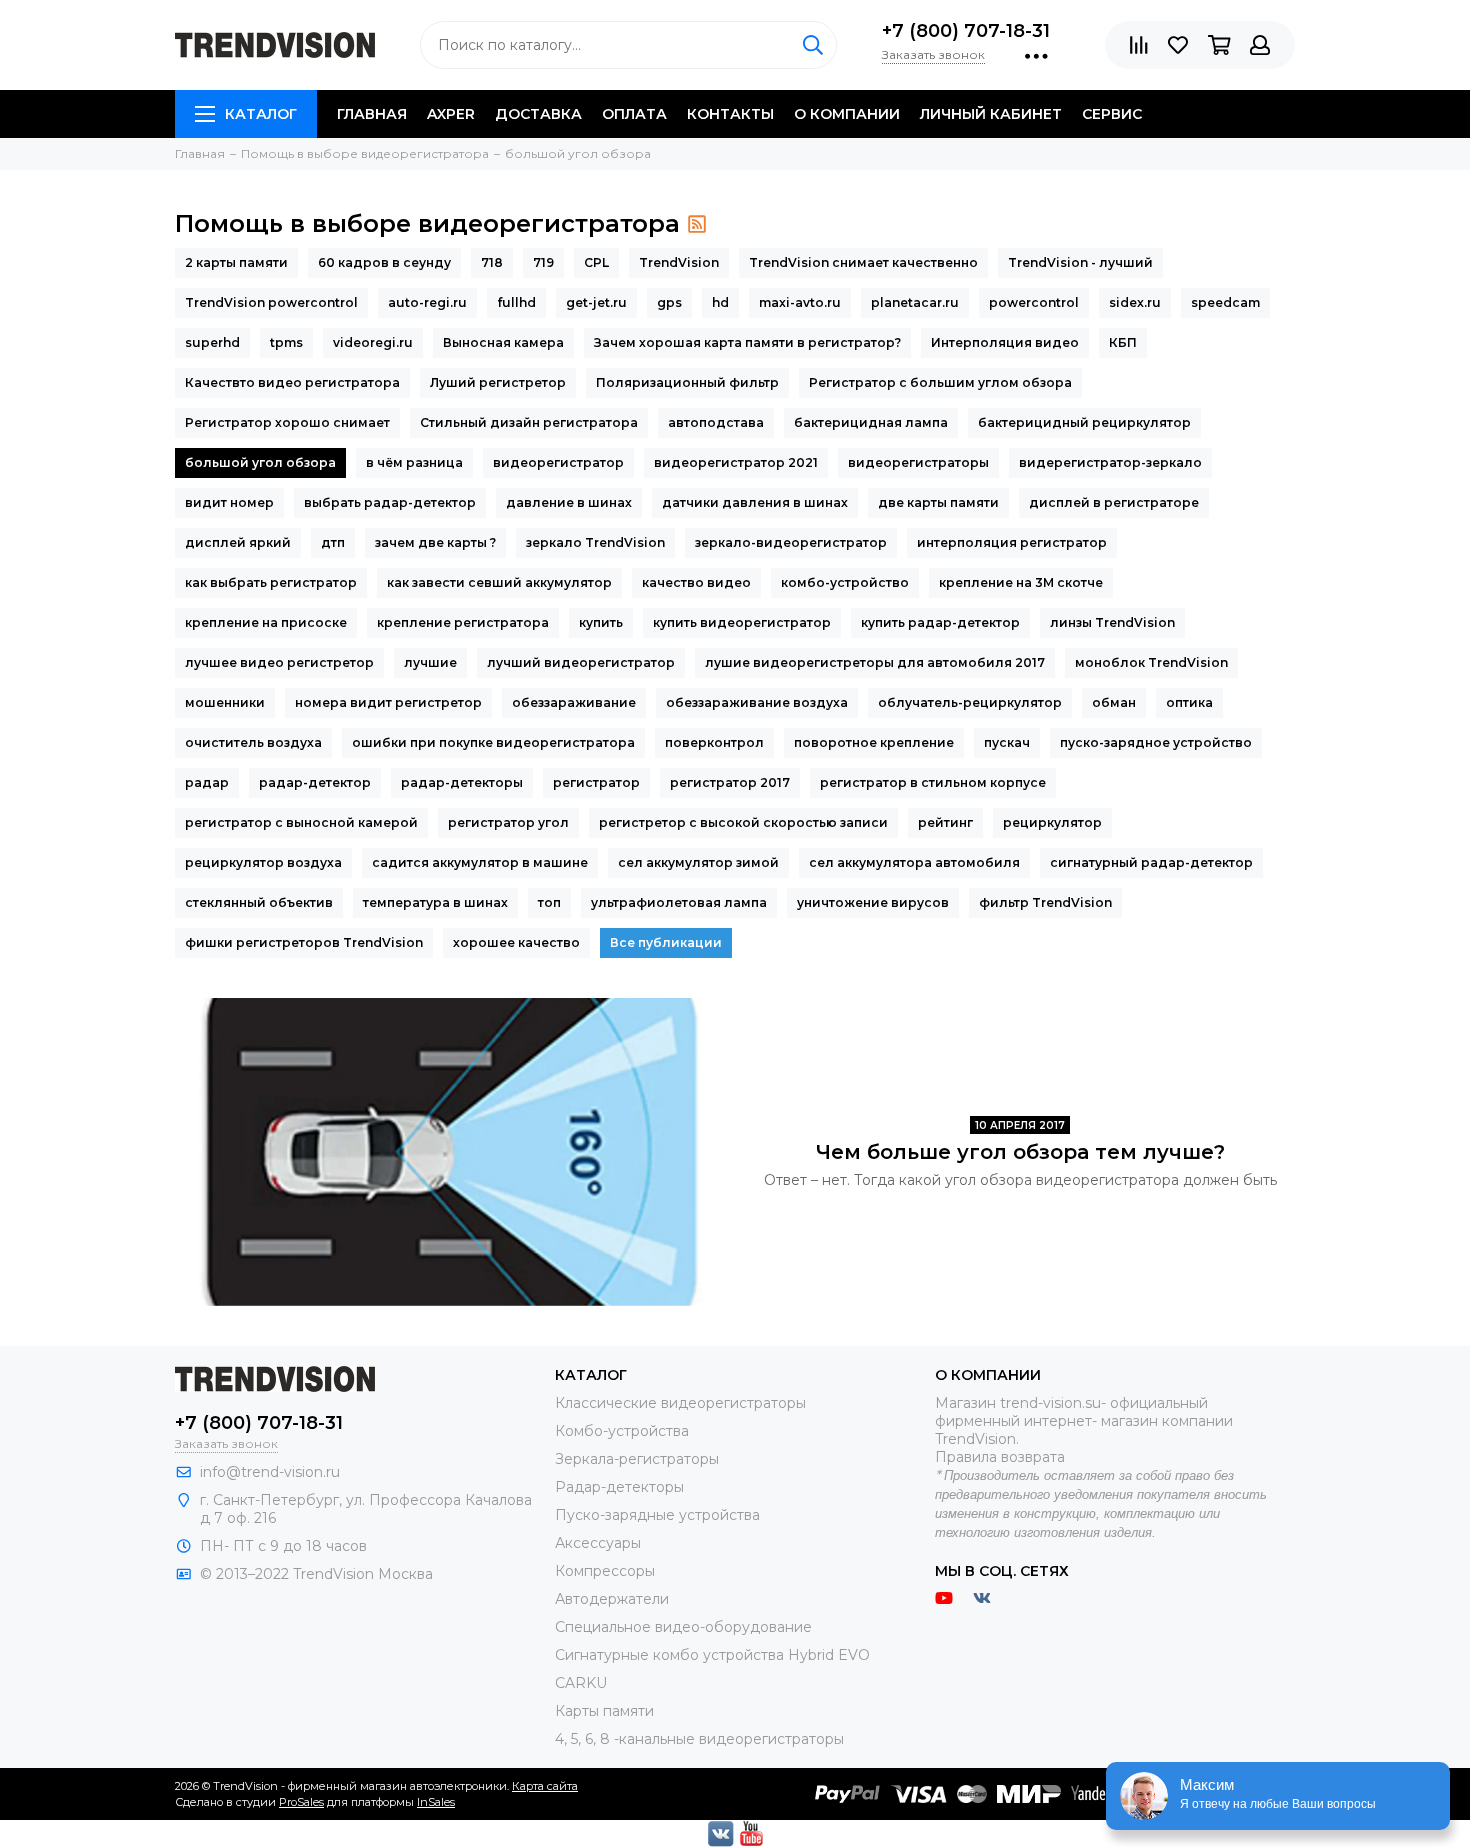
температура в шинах (435, 902)
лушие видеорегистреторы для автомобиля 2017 (875, 662)
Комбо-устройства (622, 1431)
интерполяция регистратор (1012, 542)
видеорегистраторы (918, 462)
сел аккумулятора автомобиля (914, 862)
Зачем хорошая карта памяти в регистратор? (747, 342)
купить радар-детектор (940, 622)
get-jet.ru (596, 302)
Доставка (538, 114)
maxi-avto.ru (800, 302)
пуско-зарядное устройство (1156, 742)
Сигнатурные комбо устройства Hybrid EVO (712, 1655)
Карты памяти (604, 1711)
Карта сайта (545, 1786)
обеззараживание (574, 702)
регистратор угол (508, 822)
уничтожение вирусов (873, 902)
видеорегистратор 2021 (736, 462)
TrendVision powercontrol (271, 302)
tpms (286, 342)
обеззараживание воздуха (757, 702)
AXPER (451, 114)
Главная (372, 114)
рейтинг (945, 822)
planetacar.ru (915, 302)
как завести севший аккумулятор (499, 582)
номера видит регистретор (388, 702)
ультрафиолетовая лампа (679, 902)
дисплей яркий (238, 542)
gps (669, 302)
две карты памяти (938, 502)
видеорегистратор (558, 462)
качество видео (696, 582)
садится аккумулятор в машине (480, 862)
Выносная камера (503, 342)
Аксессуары (598, 1543)
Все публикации (666, 942)
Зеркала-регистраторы (637, 1459)
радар (207, 782)
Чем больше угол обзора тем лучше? (1020, 1152)
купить (601, 622)
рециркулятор (1052, 822)
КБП (1123, 342)
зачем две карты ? (435, 542)
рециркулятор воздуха (263, 862)
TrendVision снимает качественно (863, 262)
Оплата (634, 114)
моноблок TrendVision (1151, 662)
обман (1114, 702)
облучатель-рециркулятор (970, 702)
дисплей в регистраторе (1114, 502)
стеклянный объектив (259, 902)
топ (549, 902)
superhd (212, 342)
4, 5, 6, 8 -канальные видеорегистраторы (699, 1739)
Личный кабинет (991, 114)
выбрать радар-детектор (390, 502)
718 (492, 262)
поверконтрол (714, 742)
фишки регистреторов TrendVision (304, 942)
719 (543, 262)
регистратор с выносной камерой (301, 822)
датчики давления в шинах (755, 502)
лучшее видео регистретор (279, 662)
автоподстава (716, 422)
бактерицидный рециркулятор (1084, 422)
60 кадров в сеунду (384, 262)
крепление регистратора (463, 622)
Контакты (730, 114)
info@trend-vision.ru (270, 1472)
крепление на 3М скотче (1021, 582)
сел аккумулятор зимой (698, 862)
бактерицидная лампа (871, 422)
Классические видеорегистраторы (680, 1403)
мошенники (225, 702)
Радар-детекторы (619, 1487)
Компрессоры (605, 1571)
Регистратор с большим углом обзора (940, 382)
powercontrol (1034, 302)
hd (720, 302)
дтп (333, 542)
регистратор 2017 (730, 782)
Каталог (261, 114)
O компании (847, 114)
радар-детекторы (462, 782)
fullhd (516, 302)
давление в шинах (569, 502)
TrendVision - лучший (1080, 262)
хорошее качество (516, 942)
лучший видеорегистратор (581, 662)
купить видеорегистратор (742, 622)
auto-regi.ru (427, 302)
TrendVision (679, 262)
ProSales (301, 1802)
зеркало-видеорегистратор (791, 542)
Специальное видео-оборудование (683, 1627)
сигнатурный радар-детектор (1151, 862)
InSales (436, 1802)
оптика (1189, 702)
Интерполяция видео (1005, 342)
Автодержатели (612, 1599)
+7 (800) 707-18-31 (966, 31)
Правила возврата (1000, 1457)
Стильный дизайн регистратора (529, 422)
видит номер (229, 502)
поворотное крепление (874, 742)
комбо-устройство (845, 582)
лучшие (430, 662)
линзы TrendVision (1112, 622)
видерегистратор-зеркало (1110, 462)
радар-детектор (315, 782)
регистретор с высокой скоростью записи (743, 822)
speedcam (1225, 302)
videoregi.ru (373, 342)
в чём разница (414, 462)
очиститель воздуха (253, 742)
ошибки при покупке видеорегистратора (493, 742)
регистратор (596, 782)
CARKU (581, 1683)
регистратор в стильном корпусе (933, 782)
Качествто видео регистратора (292, 382)
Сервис (1112, 114)
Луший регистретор (498, 382)
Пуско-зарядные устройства (657, 1515)
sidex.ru (1135, 302)
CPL (596, 262)
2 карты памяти (236, 262)
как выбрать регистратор (271, 582)
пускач (1007, 742)
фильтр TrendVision (1045, 902)
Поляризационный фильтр (687, 382)
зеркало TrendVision (595, 542)
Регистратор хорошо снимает (287, 422)
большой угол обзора (260, 462)
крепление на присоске (266, 622)
